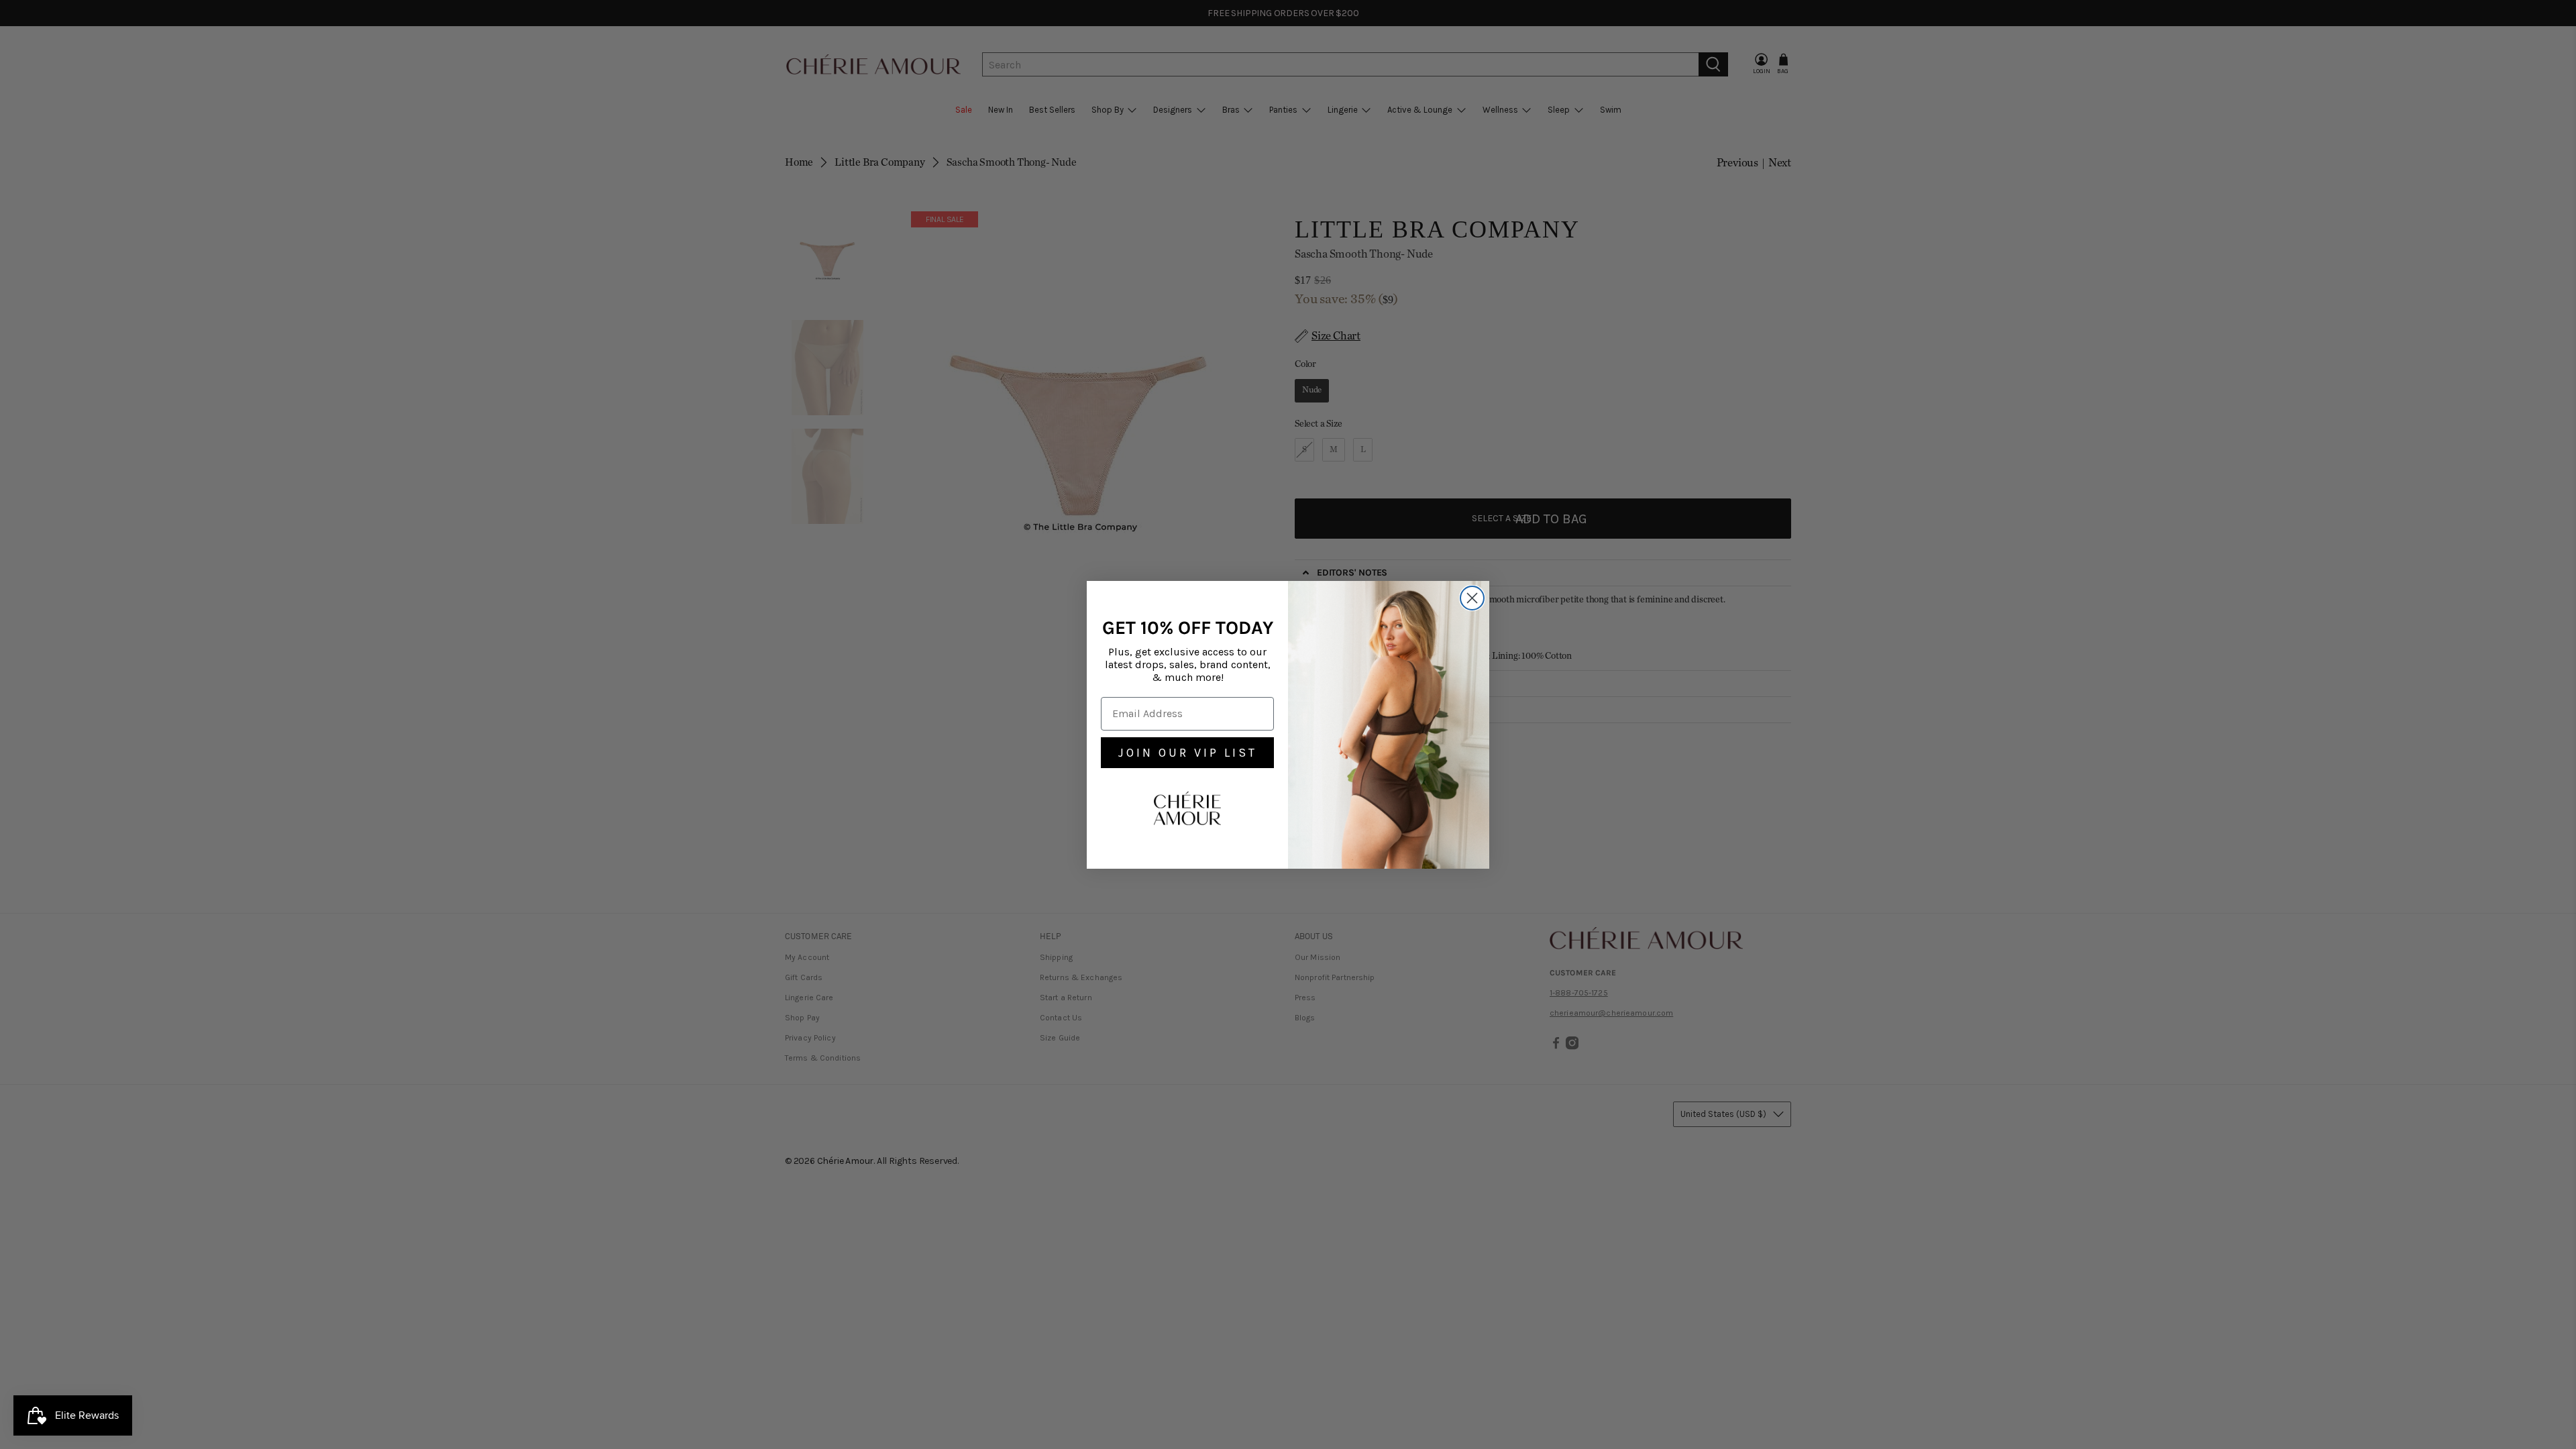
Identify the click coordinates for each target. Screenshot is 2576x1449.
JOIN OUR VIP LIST (1188, 753)
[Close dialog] (1472, 598)
